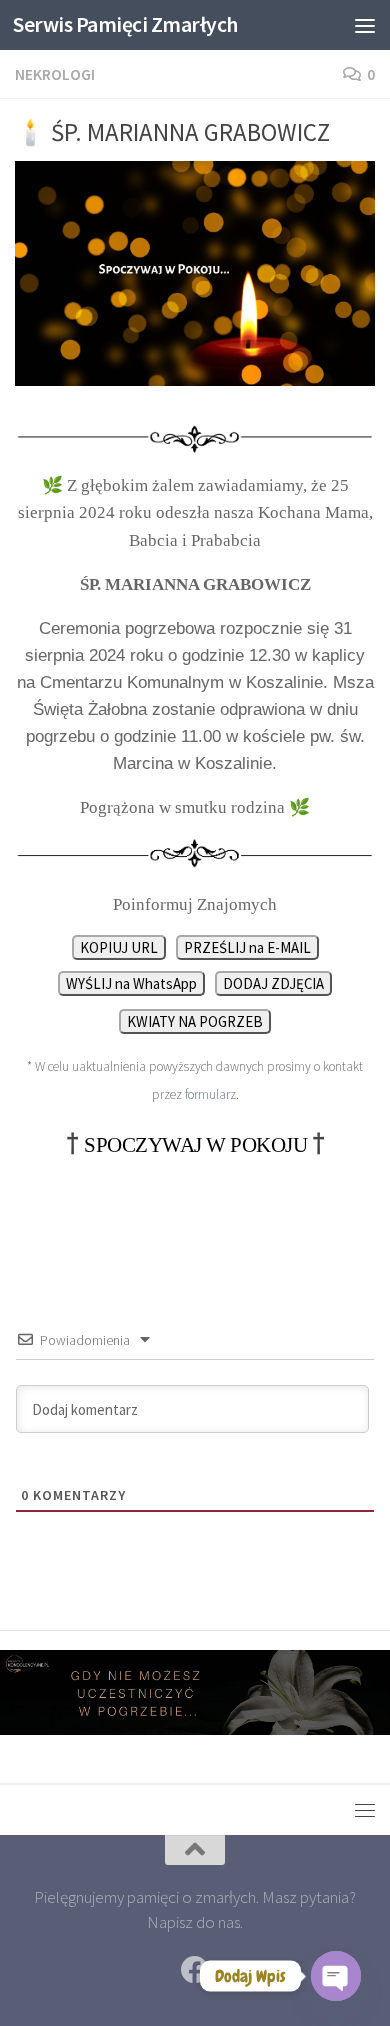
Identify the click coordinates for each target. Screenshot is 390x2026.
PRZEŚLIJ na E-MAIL (247, 947)
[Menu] (365, 25)
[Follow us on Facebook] (195, 1970)
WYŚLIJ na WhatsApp (131, 983)
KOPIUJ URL (119, 947)
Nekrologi (55, 74)
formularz (210, 1094)
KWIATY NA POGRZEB (195, 1021)
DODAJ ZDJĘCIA (273, 983)
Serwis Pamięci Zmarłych (125, 24)
